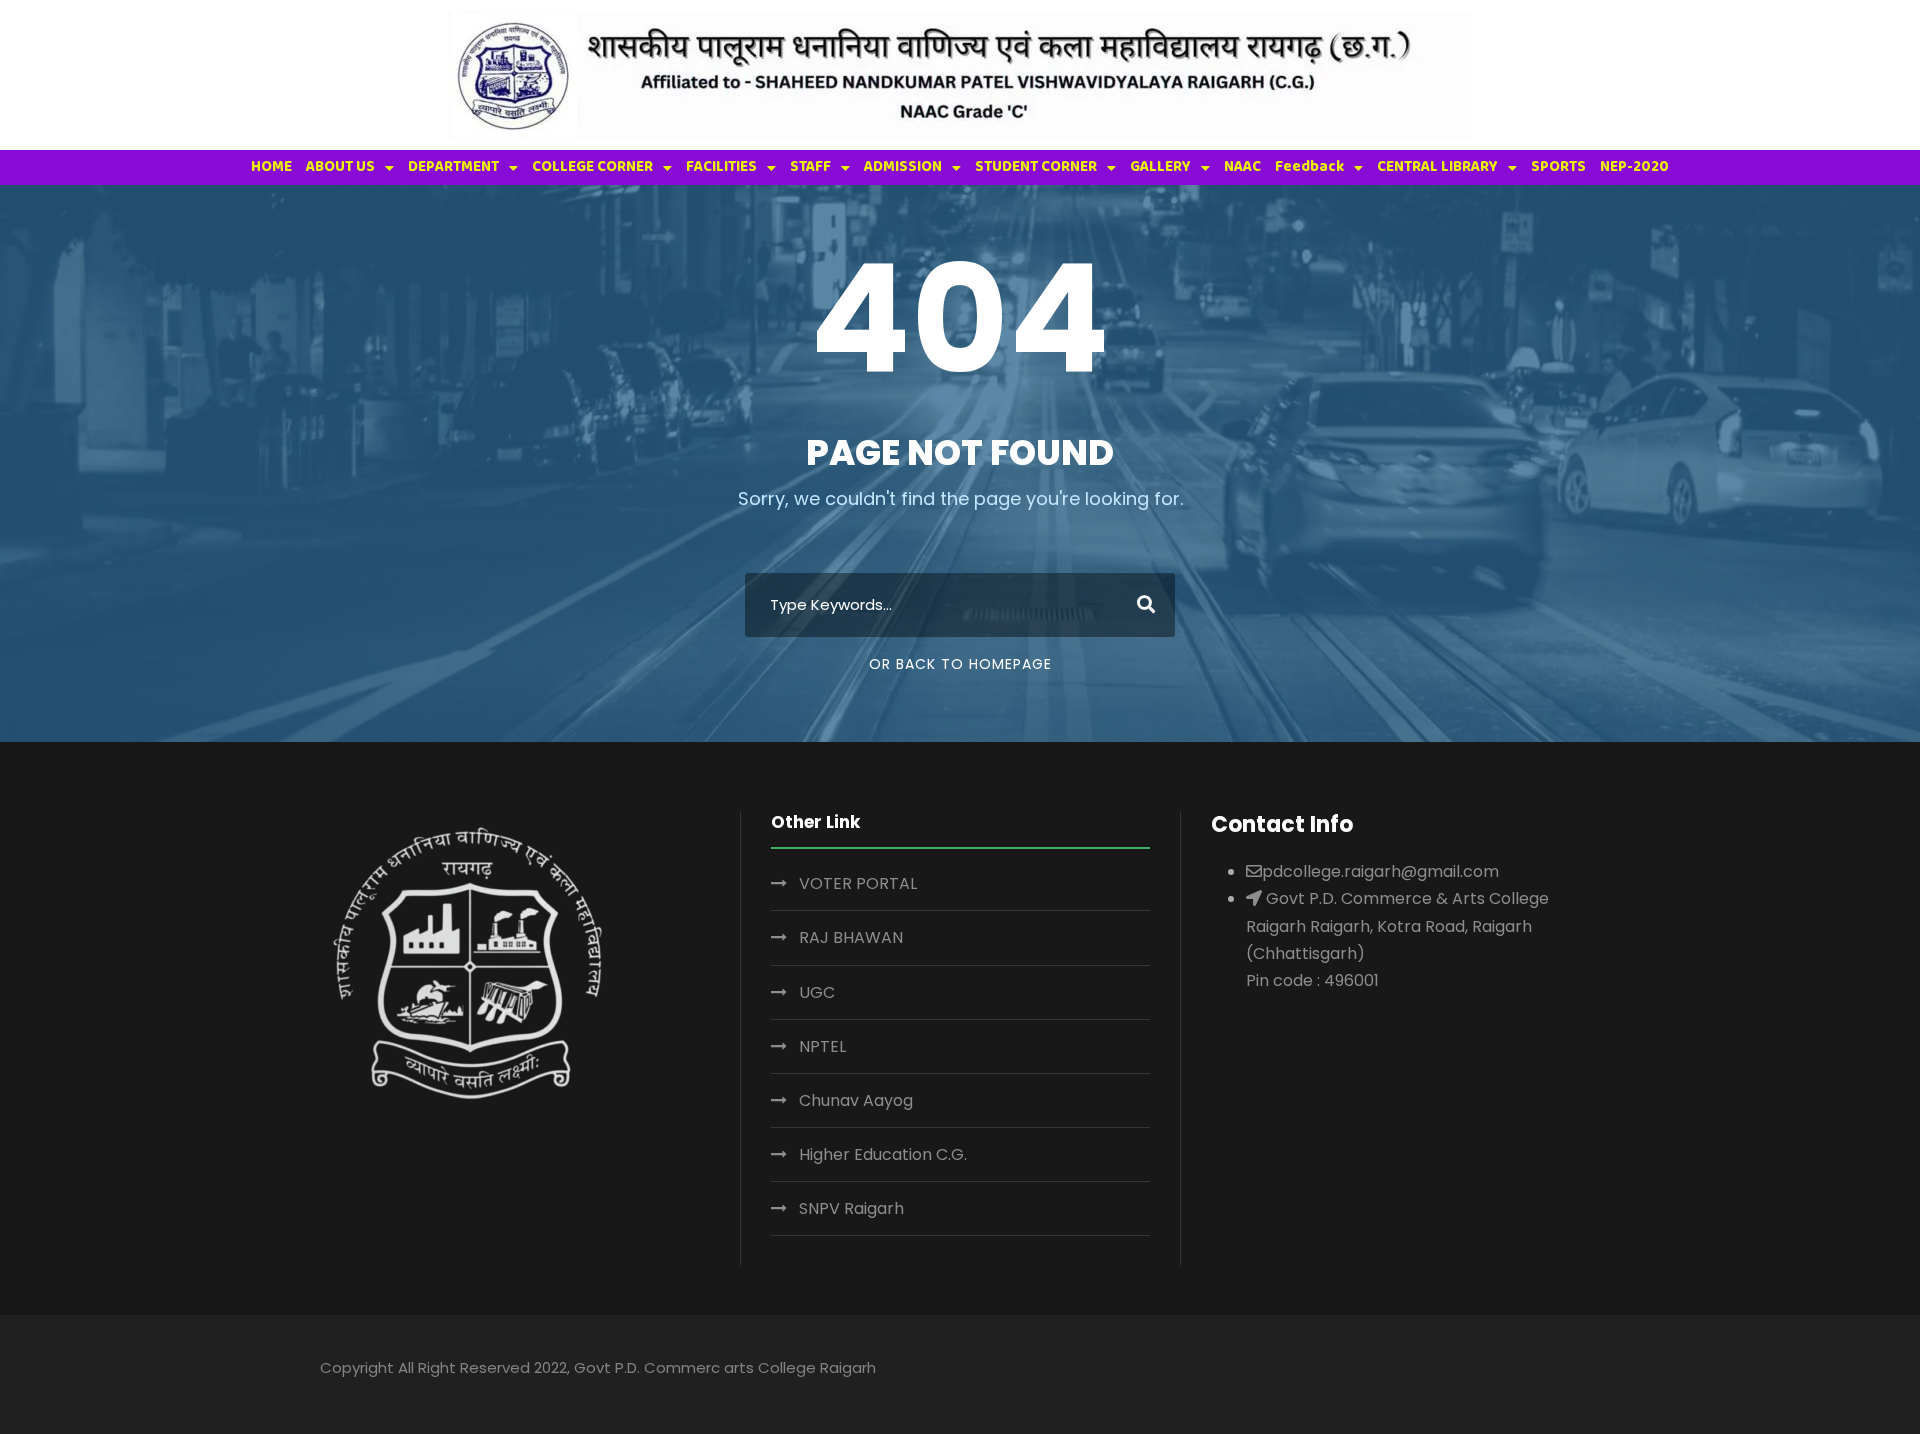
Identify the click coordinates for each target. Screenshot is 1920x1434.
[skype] (1512, 1371)
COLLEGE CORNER (592, 167)
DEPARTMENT (453, 167)
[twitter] (1551, 1371)
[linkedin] (1473, 1371)
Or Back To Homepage (960, 664)
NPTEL (822, 1046)
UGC (817, 992)
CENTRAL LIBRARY (1437, 167)
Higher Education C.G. (883, 1154)
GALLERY (1160, 167)
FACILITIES (721, 167)
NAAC (1242, 167)
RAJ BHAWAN (851, 937)
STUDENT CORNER (1036, 167)
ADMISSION (903, 167)
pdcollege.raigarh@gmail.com (1380, 871)
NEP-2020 (1634, 167)
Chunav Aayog (856, 1100)
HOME (271, 167)
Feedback (1309, 167)
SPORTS (1558, 167)
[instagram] (1590, 1371)
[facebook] (1434, 1371)
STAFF (810, 167)
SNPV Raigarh (851, 1208)
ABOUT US (340, 167)
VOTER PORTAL (858, 883)
